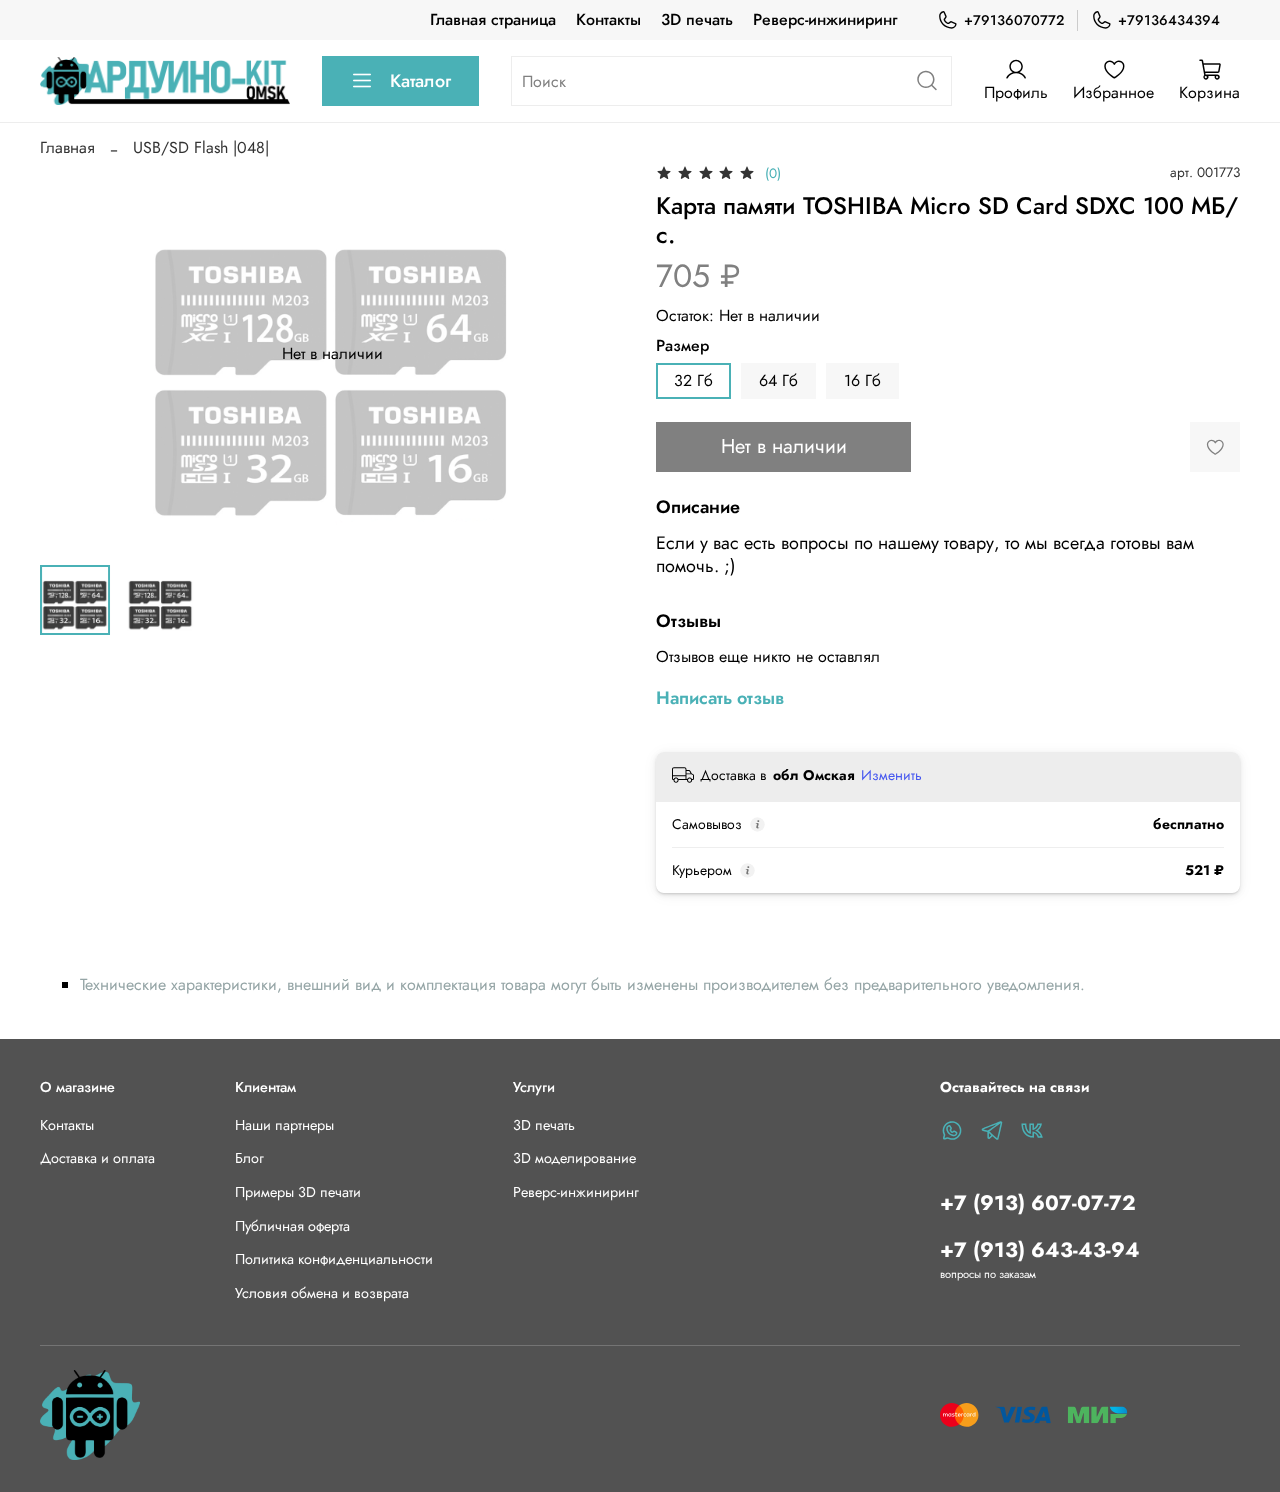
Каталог (420, 81)
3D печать (697, 19)
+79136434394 (1169, 20)
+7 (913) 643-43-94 (1040, 1250)
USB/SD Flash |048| (201, 147)
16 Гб (862, 380)
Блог (249, 1158)
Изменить (891, 775)
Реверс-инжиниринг (825, 19)
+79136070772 (1014, 20)
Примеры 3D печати (298, 1192)
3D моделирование (574, 1158)
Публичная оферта (292, 1226)
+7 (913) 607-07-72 (1038, 1203)
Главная (67, 147)
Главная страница (493, 19)
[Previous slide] (72, 354)
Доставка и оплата (97, 1158)
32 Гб (693, 380)
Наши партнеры (284, 1125)
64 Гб (778, 380)
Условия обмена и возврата (322, 1293)
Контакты (608, 19)
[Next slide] (592, 354)
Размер (682, 345)
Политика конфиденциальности (334, 1259)
